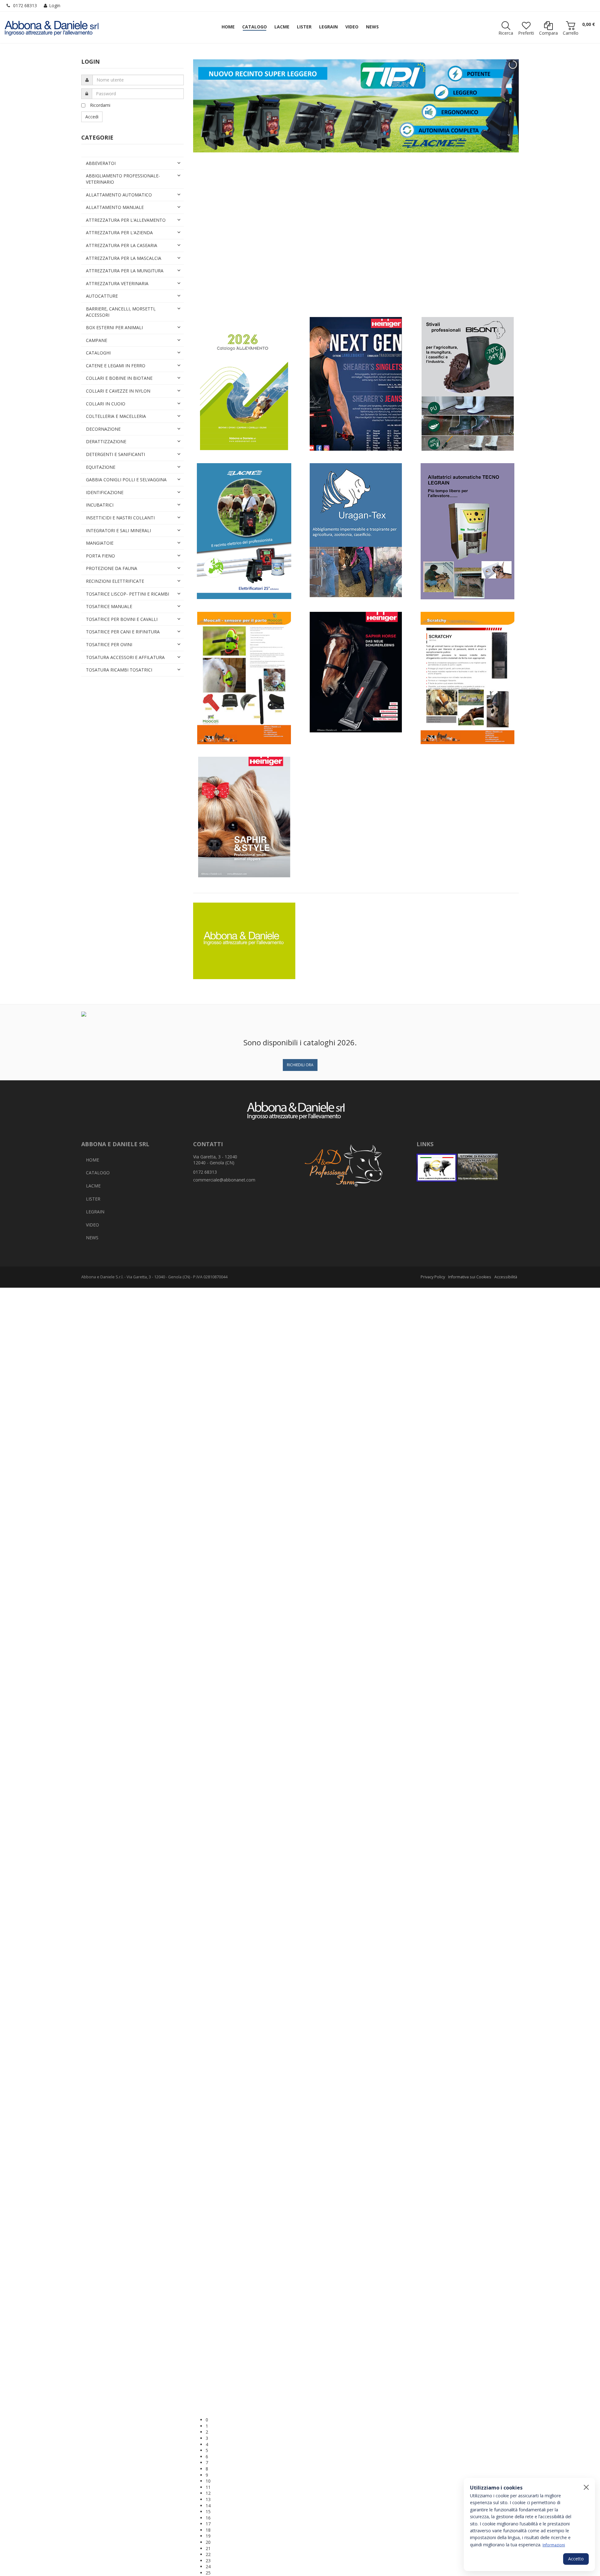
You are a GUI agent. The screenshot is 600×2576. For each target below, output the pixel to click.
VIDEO (92, 1225)
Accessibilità (506, 1277)
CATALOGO (98, 1173)
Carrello (571, 33)
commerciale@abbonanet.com (224, 1180)
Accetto (576, 2559)
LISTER (93, 1199)
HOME (92, 1160)
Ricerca (506, 33)
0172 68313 (25, 5)
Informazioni (554, 2545)
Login (55, 5)
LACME (93, 1186)
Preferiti (526, 33)
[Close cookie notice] (586, 2487)
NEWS (92, 1238)
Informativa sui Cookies (470, 1277)
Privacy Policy (433, 1277)
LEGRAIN (95, 1212)
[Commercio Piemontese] (437, 1168)
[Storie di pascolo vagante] (478, 1168)
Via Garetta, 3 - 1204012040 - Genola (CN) (215, 1160)
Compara (548, 33)
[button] (362, 2420)
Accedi (92, 117)
